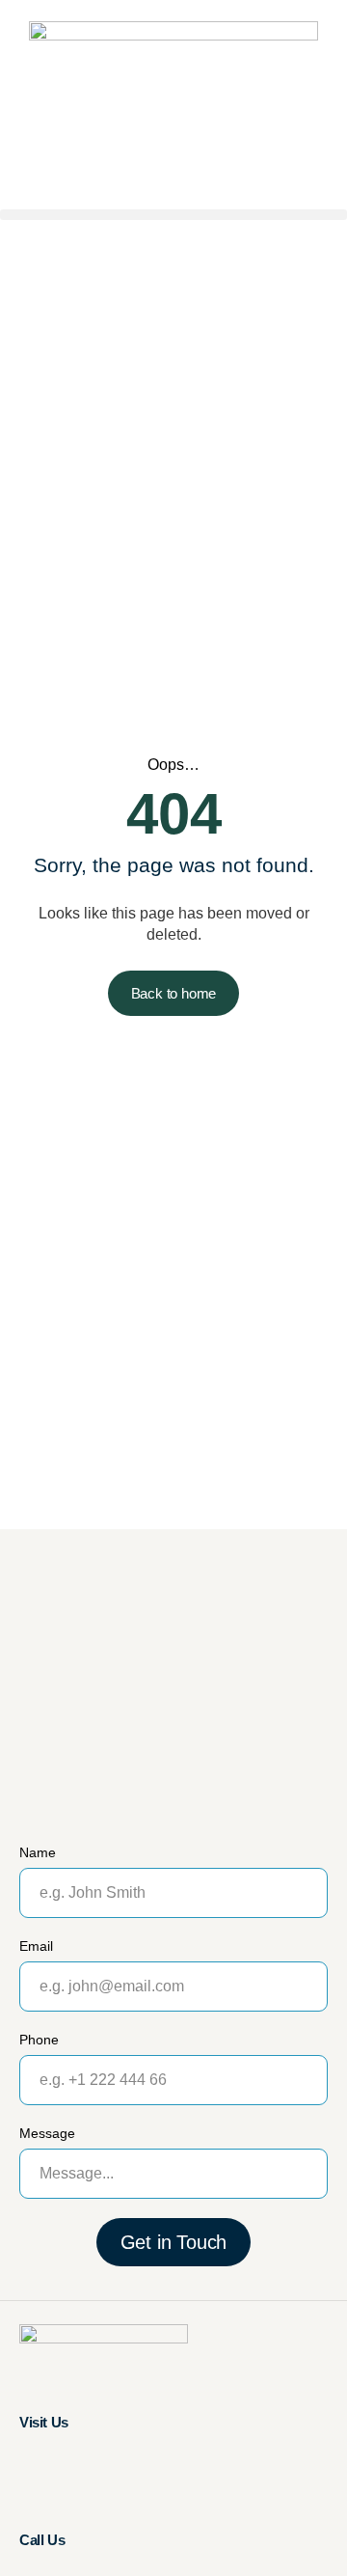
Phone (39, 2040)
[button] (173, 215)
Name (38, 1852)
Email (36, 1946)
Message (47, 2133)
